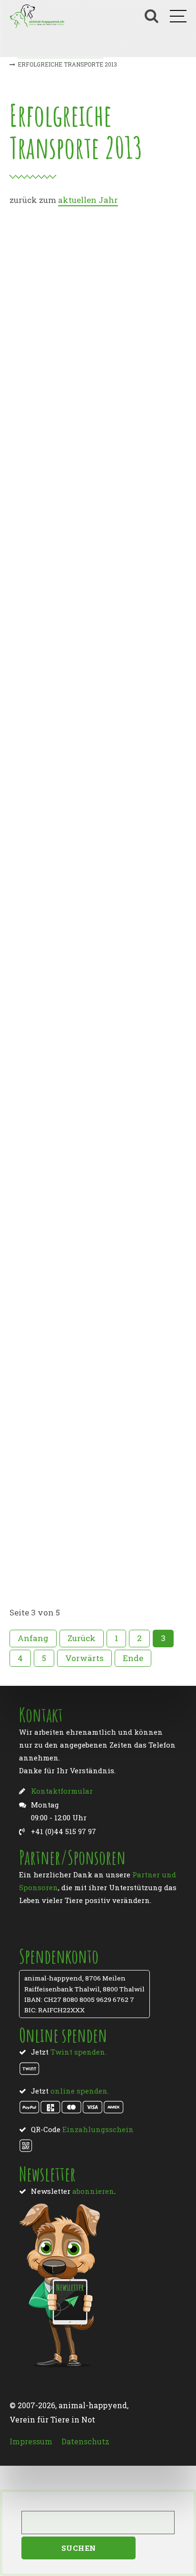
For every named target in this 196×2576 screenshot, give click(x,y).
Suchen (79, 2548)
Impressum (31, 2441)
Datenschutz (85, 2441)
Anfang (33, 1638)
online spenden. (80, 2091)
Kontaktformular (62, 1791)
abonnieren (93, 2191)
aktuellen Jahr (88, 200)
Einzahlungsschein (98, 2129)
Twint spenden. (78, 2052)
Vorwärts (84, 1658)
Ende (133, 1658)
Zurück (82, 1638)
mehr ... (32, 491)
